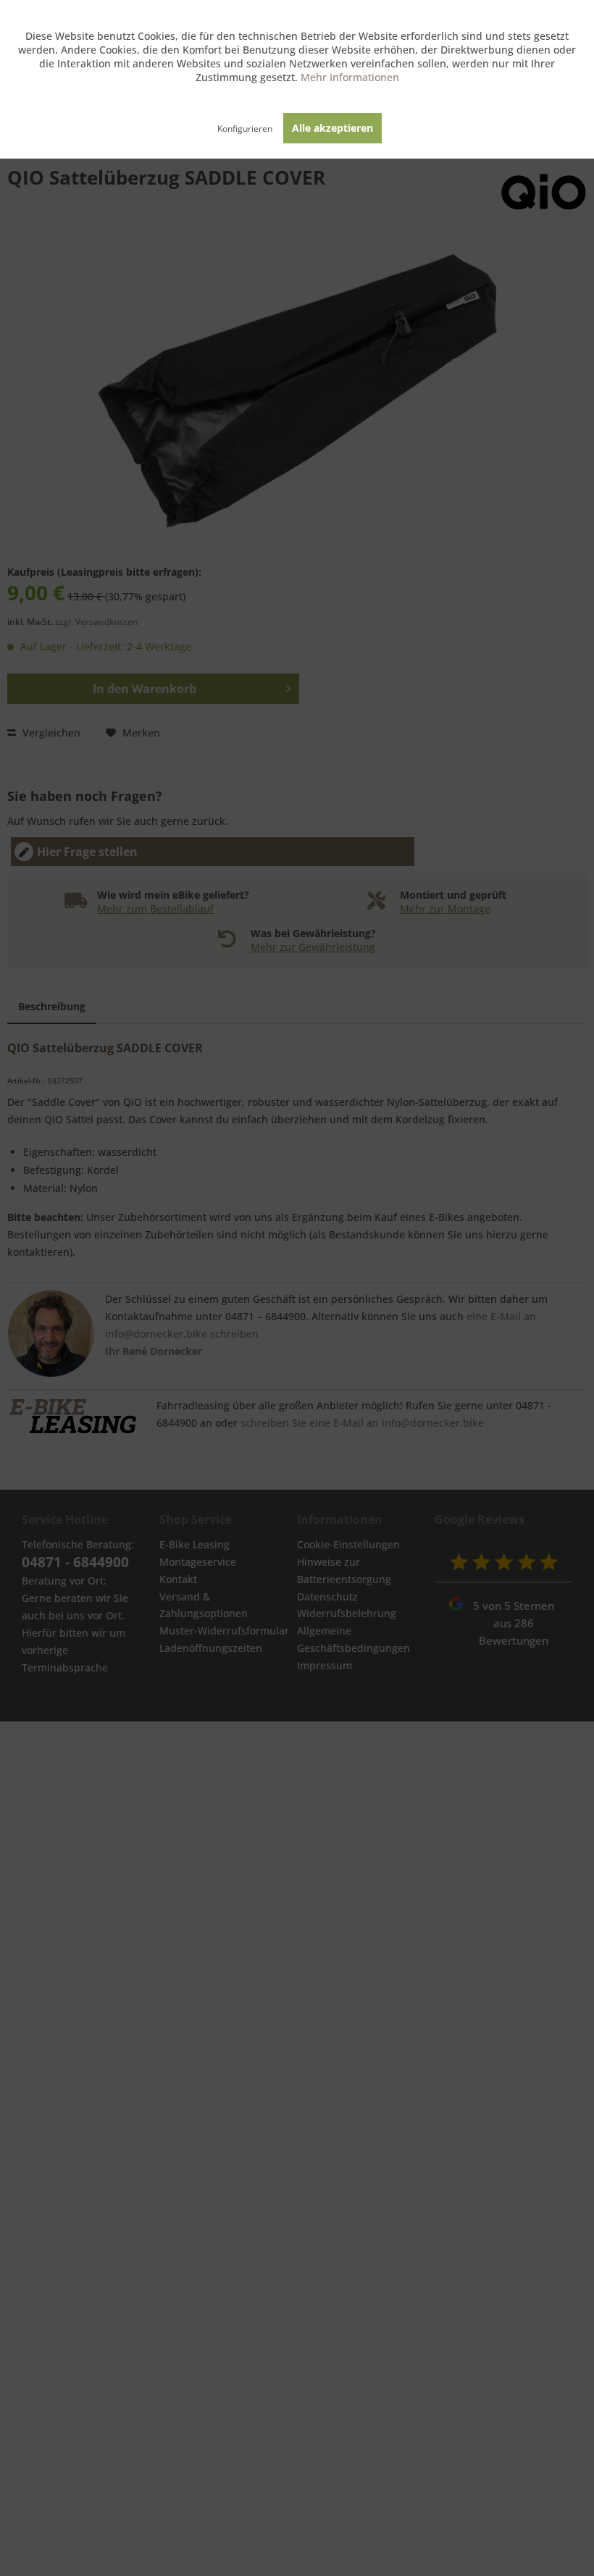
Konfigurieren (245, 129)
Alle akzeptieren (332, 128)
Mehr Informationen (350, 77)
